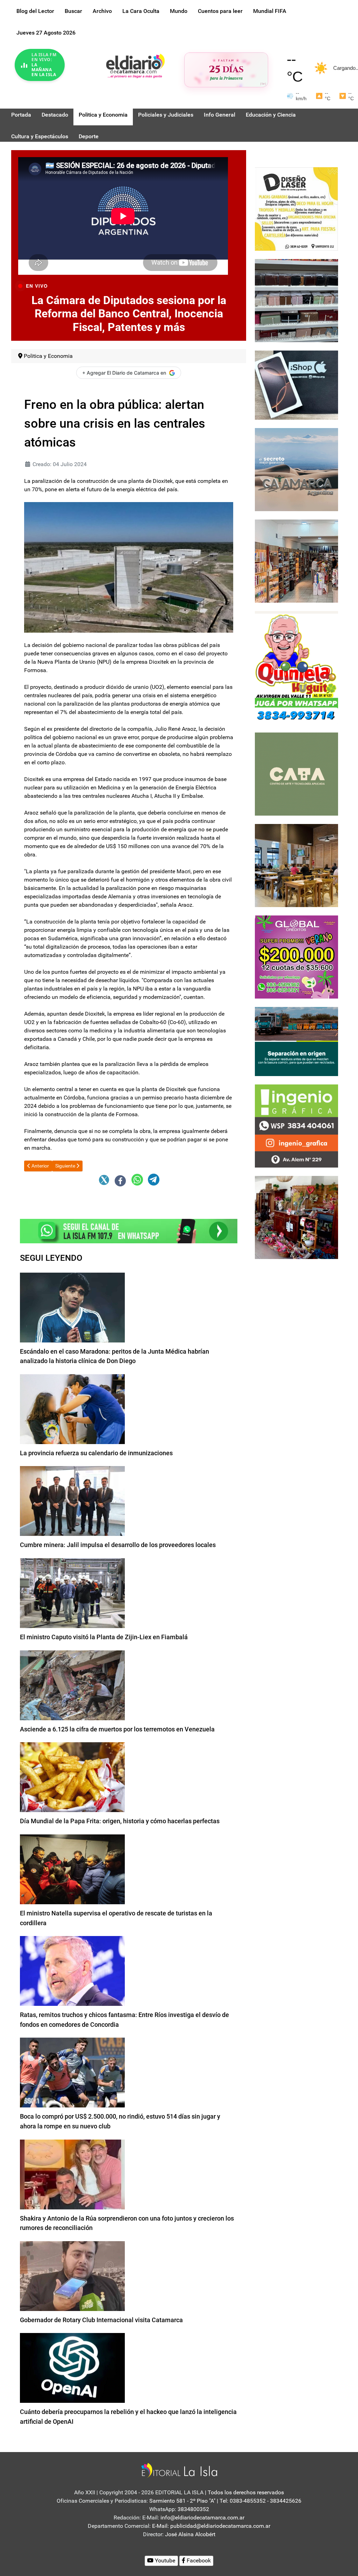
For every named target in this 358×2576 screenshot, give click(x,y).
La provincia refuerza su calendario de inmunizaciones (96, 1453)
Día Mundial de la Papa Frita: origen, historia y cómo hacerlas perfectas (120, 1821)
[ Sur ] (263, 84)
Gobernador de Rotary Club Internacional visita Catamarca (101, 2320)
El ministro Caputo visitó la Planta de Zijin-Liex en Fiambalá (104, 1637)
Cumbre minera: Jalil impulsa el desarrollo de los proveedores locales (118, 1545)
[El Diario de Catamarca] (135, 65)
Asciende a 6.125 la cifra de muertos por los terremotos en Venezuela (117, 1729)
